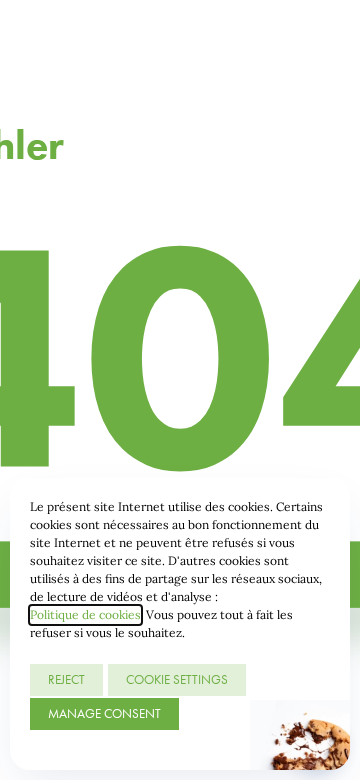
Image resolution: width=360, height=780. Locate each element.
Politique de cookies (85, 614)
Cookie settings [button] (177, 679)
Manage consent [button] (104, 713)
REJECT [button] (66, 679)
